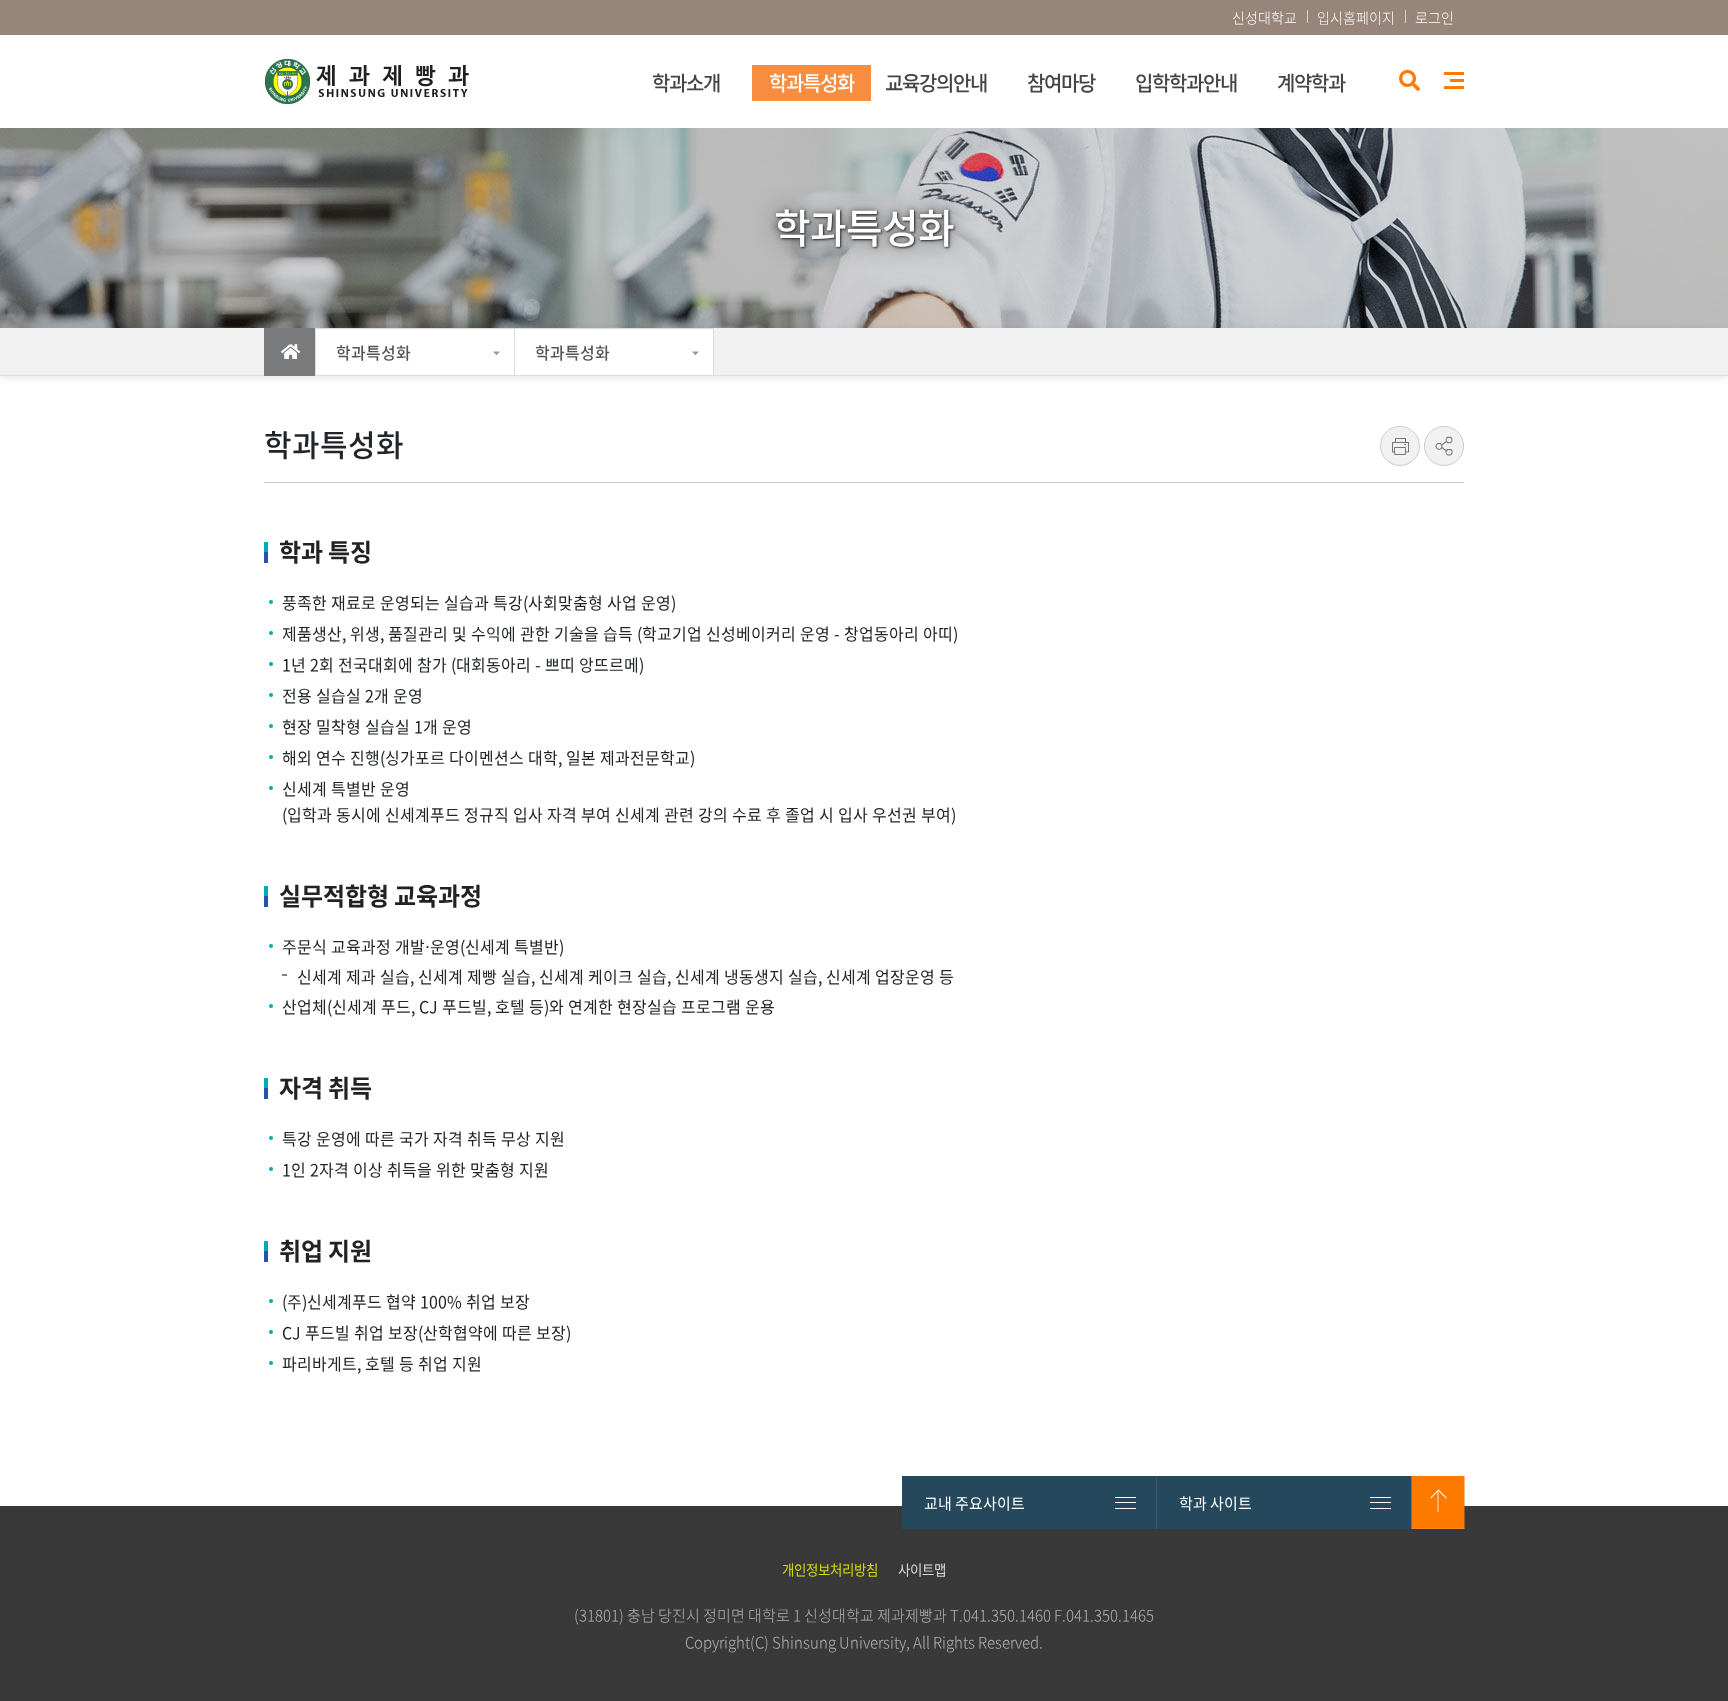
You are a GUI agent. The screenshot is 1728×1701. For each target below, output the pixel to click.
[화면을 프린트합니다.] (1400, 446)
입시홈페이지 (1356, 17)
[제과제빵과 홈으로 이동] (439, 81)
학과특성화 (373, 352)
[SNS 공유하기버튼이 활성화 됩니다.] (1444, 446)
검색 (1407, 82)
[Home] (290, 352)
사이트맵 (1454, 80)
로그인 (1434, 17)
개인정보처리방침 (830, 1569)
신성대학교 (1264, 17)
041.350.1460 (1007, 1615)
